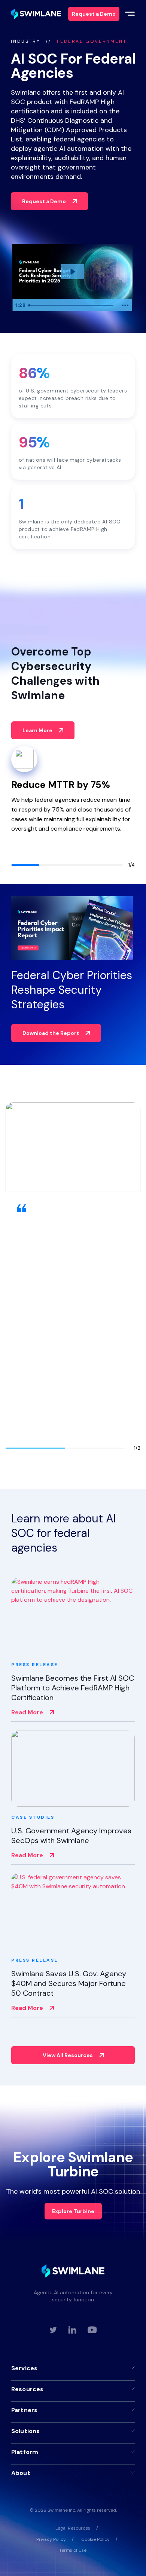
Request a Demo (44, 201)
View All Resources (68, 2055)
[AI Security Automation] (36, 14)
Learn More (37, 730)
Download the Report (51, 1033)
